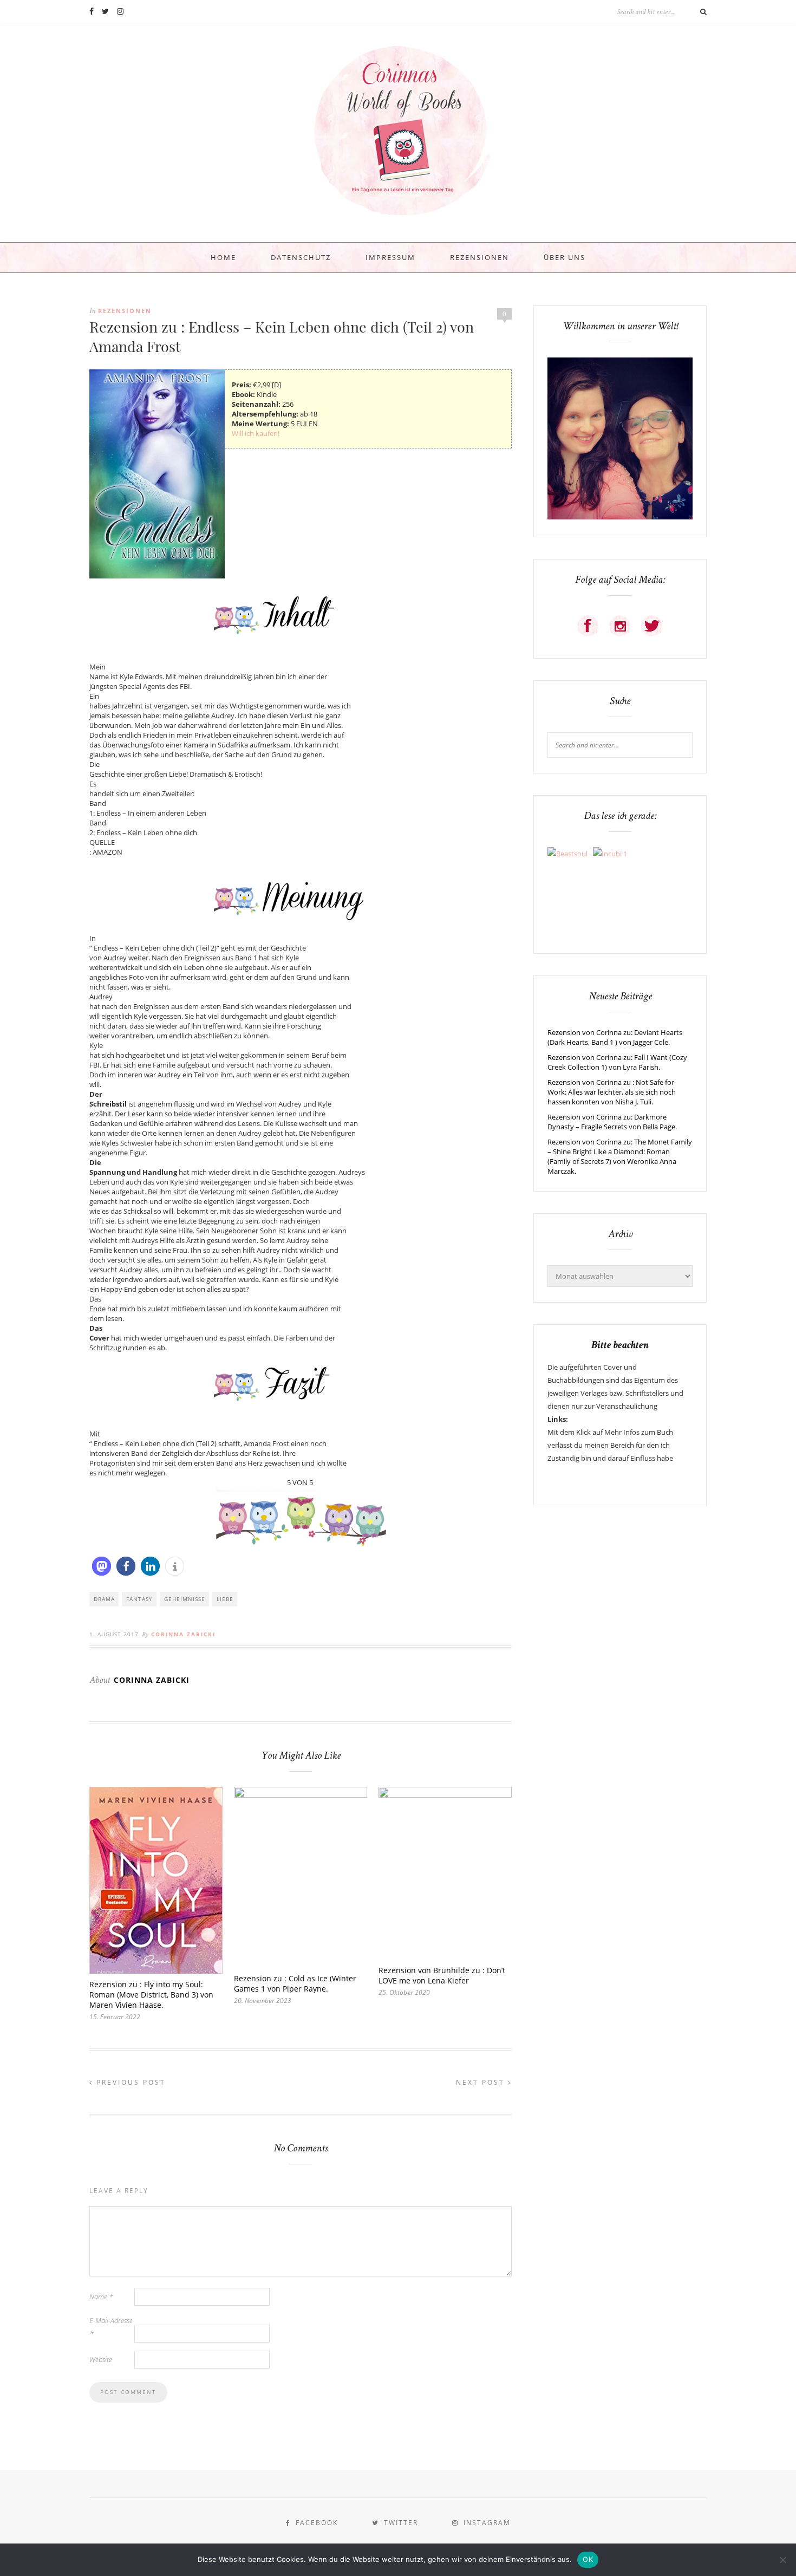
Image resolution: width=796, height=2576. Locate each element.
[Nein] (782, 2560)
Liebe (225, 1599)
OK (588, 2559)
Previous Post (129, 2082)
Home (223, 257)
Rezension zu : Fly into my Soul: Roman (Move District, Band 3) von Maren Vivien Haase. (151, 1995)
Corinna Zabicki (183, 1634)
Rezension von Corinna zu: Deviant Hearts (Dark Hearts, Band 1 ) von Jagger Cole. (615, 1037)
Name (101, 2297)
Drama (104, 1599)
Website (101, 2359)
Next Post (482, 2082)
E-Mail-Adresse (111, 2327)
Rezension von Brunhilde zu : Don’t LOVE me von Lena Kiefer (442, 1975)
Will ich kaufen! (256, 433)
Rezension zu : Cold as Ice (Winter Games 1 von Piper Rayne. (295, 1983)
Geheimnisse (185, 1599)
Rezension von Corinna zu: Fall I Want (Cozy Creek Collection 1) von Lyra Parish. (617, 1062)
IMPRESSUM (390, 257)
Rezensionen (479, 257)
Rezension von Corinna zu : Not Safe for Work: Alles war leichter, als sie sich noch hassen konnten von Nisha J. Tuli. (612, 1092)
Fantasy (139, 1599)
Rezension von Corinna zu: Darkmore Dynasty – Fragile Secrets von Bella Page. (612, 1122)
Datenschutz (301, 257)
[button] (102, 1566)
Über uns (565, 257)
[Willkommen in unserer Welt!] (620, 517)
